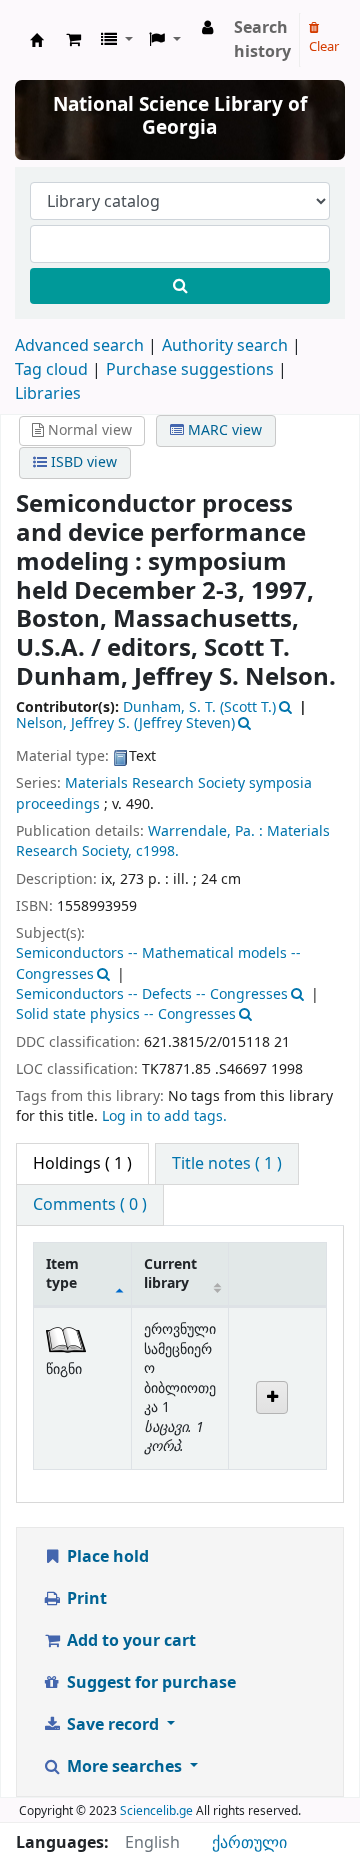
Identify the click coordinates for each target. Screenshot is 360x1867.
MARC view (223, 430)
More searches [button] (124, 1767)
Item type (62, 1274)
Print (85, 1599)
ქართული (249, 1843)
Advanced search (79, 346)
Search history (262, 40)
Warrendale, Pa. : (205, 831)
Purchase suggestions (190, 370)
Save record (113, 1725)
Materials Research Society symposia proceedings (164, 793)
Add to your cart (129, 1641)
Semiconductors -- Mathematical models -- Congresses (158, 963)
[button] (73, 40)
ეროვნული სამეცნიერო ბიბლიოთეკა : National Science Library (37, 40)
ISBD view (82, 462)
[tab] (227, 1164)
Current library (170, 1274)
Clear (324, 46)
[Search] (180, 286)
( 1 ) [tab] (82, 1164)
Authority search (225, 346)
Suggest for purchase (149, 1683)
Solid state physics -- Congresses (126, 1014)
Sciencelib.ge (156, 1811)
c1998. (157, 851)
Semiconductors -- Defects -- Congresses (152, 994)
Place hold (106, 1557)
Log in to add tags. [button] (164, 1116)
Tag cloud (51, 370)
